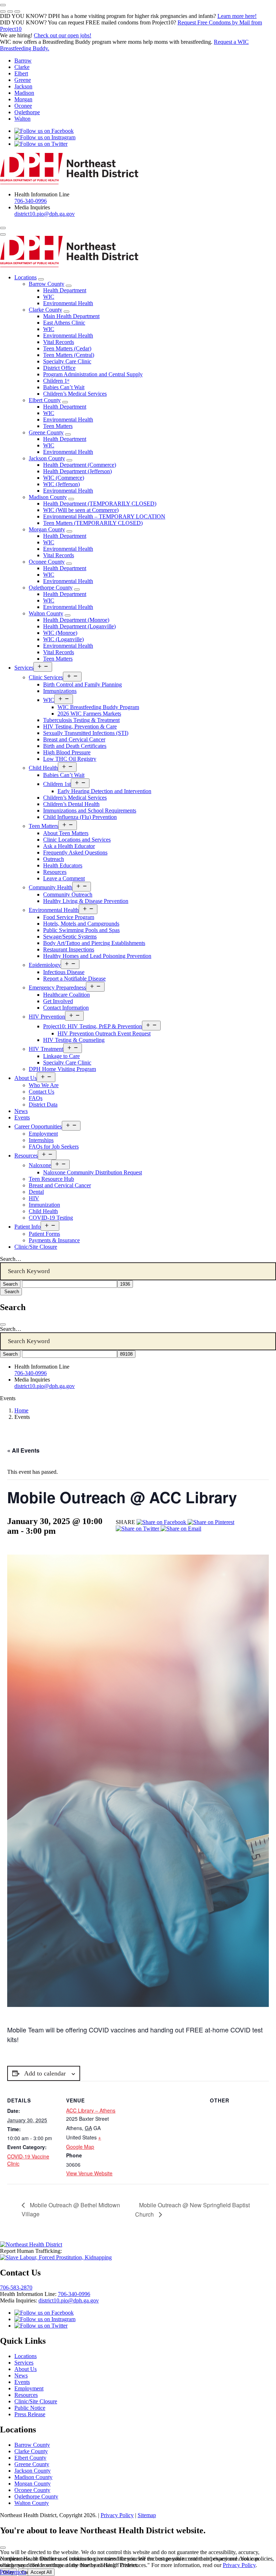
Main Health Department (71, 316)
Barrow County (47, 284)
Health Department (65, 290)
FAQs (36, 1098)
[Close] (3, 1324)
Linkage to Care (61, 1056)
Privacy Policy (117, 2515)
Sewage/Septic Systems (70, 937)
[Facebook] (162, 1522)
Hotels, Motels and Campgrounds (81, 924)
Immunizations (60, 691)
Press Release (30, 2414)
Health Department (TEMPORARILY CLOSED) (100, 504)
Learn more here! (237, 16)
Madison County (48, 497)
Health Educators (63, 865)
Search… (11, 1259)
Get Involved (58, 1001)
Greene (23, 80)
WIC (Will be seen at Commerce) (81, 510)
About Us (26, 1078)
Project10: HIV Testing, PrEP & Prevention (93, 1026)
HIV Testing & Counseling (74, 1040)
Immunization (44, 1205)
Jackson (23, 86)
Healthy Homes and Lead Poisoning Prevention (97, 956)
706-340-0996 (31, 201)
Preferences (13, 2572)
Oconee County (47, 562)
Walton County (46, 613)
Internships (41, 1140)
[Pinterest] (211, 1522)
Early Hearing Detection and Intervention (104, 791)
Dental (36, 1192)
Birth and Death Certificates (75, 746)
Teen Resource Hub (51, 1179)
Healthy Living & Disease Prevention (86, 901)
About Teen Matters (66, 833)
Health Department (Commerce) (80, 465)
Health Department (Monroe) (76, 620)
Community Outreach (68, 895)
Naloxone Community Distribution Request (93, 1172)
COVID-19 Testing (51, 1218)
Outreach (54, 859)
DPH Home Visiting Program (62, 1069)
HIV (34, 1198)
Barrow (23, 60)
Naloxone (40, 1165)
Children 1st (57, 784)
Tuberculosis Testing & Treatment (81, 720)
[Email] (181, 1529)
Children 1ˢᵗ (56, 381)
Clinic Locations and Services (77, 840)
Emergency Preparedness (57, 987)
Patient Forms (44, 1234)
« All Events (23, 1450)
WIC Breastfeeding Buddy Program (98, 707)
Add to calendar (45, 2073)
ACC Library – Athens (91, 2110)
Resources (55, 872)
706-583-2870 (16, 2288)
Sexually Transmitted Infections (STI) (86, 733)
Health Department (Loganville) (79, 626)
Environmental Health (68, 303)
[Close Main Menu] (3, 234)
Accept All (41, 2572)
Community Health (50, 887)
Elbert (21, 73)
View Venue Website (89, 2173)
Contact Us (42, 1092)
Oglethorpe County (51, 588)
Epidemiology (45, 965)
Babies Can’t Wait (64, 387)
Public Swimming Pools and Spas (81, 930)
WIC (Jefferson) (61, 484)
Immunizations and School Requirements (90, 810)
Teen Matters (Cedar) (67, 348)
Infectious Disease (64, 972)
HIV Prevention (47, 1017)
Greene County (46, 432)
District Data (43, 1105)
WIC (49, 297)
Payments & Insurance (54, 1240)
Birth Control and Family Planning (82, 684)
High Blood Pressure (67, 752)
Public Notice (30, 2408)
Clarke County (45, 310)
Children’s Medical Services (75, 394)
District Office (59, 368)
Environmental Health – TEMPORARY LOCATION (104, 516)
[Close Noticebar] (3, 5)
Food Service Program (69, 917)
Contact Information (66, 1008)
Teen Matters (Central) (69, 355)
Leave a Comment (64, 878)
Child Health (43, 768)
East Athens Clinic (64, 323)
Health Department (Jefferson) (77, 471)
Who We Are (44, 1085)
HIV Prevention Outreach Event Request (104, 1033)
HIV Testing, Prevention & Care (80, 726)
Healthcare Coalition (66, 995)
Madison (24, 93)
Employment (43, 1134)
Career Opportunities (38, 1126)
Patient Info (27, 1227)
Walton (22, 119)
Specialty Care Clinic (67, 361)
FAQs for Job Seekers (54, 1147)
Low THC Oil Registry (70, 759)
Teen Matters (58, 426)
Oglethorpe (27, 112)
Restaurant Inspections (69, 949)
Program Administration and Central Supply (93, 374)
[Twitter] (138, 1529)
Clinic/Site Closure (36, 1247)
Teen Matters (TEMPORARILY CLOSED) (93, 523)
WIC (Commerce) (64, 478)
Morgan (23, 99)
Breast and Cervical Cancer (74, 739)
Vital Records (59, 342)
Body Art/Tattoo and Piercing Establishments (94, 943)
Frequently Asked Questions (75, 853)
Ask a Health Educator (69, 846)
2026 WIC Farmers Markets (89, 714)
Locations (26, 277)
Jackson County (47, 458)
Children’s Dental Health (71, 804)
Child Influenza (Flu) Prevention (80, 817)
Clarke (22, 67)
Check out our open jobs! (63, 35)
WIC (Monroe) (60, 633)
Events (22, 1117)
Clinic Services (46, 677)
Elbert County (45, 400)
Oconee (23, 106)
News (21, 1111)
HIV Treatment (46, 1049)
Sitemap (147, 2515)
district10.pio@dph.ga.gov (45, 214)
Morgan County (47, 529)
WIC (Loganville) (63, 639)
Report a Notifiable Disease (74, 979)
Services (24, 668)
